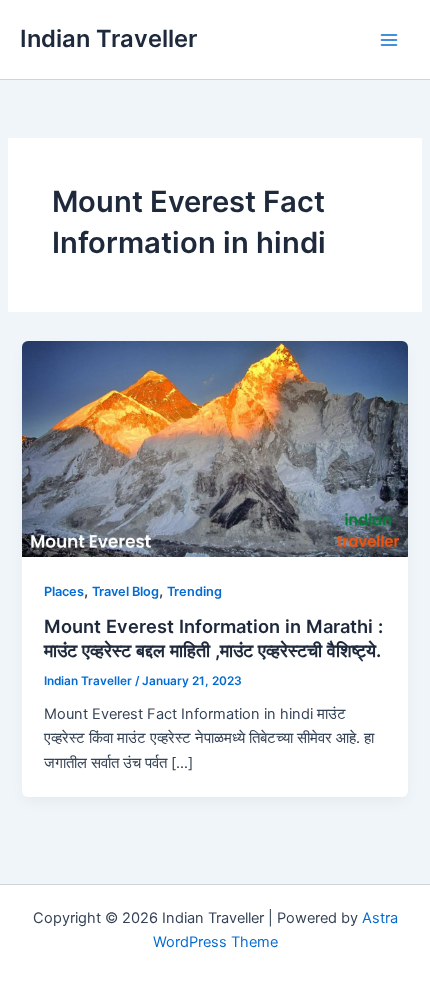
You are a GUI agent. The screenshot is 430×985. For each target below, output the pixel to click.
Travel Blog (125, 591)
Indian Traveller (108, 38)
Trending (194, 591)
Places (64, 591)
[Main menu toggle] (389, 40)
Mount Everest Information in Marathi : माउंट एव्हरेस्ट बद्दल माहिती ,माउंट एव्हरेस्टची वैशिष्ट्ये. (213, 638)
